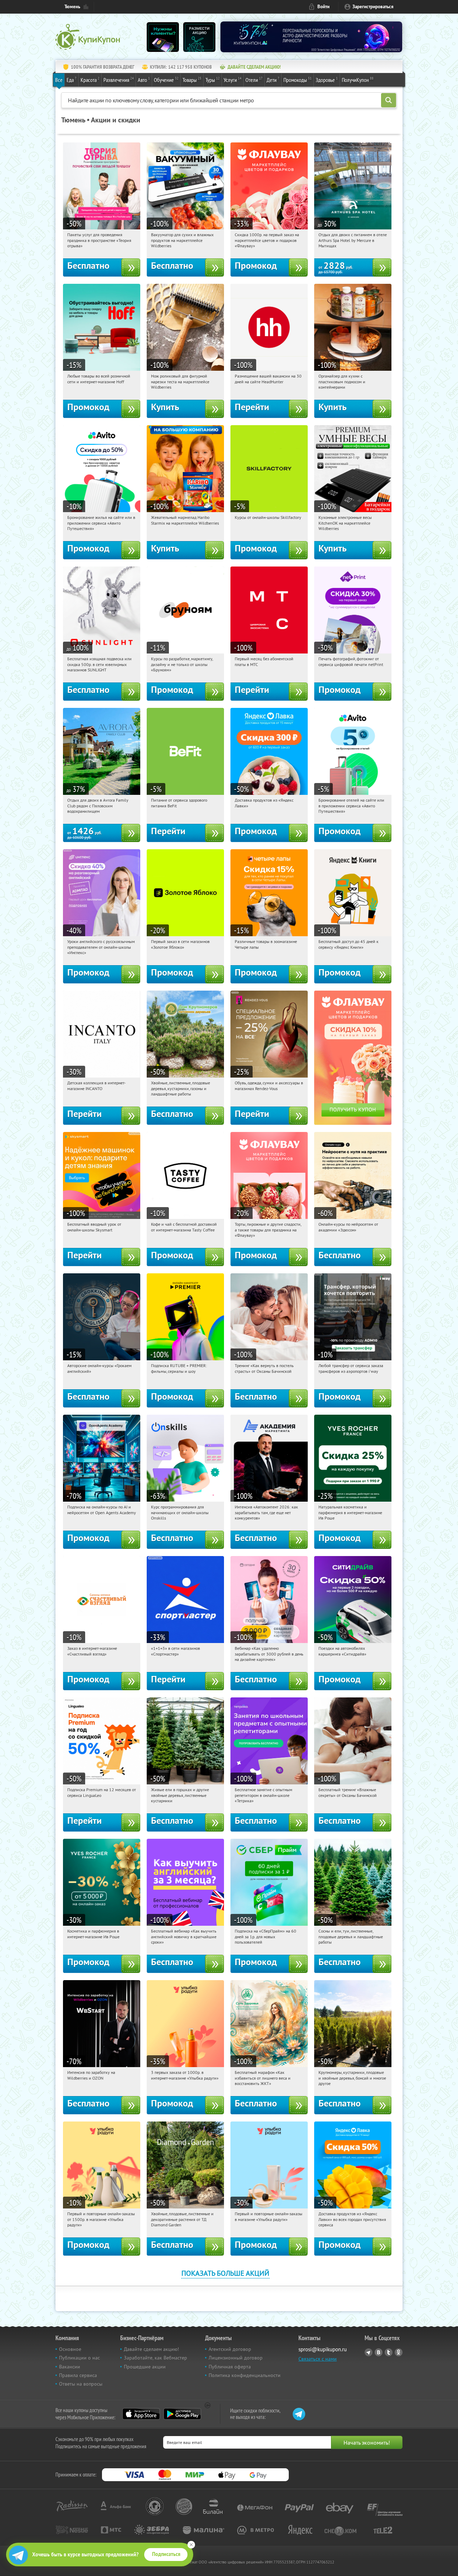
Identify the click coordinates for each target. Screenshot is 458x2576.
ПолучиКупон (358, 80)
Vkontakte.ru (379, 2352)
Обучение (166, 80)
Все (59, 80)
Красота (90, 80)
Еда (72, 80)
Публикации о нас (79, 2358)
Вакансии (70, 2367)
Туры (213, 80)
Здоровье (327, 80)
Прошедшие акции (145, 2367)
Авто (144, 80)
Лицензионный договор (236, 2358)
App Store (141, 2414)
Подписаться (166, 2554)
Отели (254, 80)
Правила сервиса (78, 2375)
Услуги (233, 80)
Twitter (389, 2352)
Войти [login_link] (323, 7)
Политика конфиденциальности (245, 2375)
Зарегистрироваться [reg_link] (373, 7)
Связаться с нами (318, 2359)
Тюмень (72, 7)
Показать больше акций (225, 2273)
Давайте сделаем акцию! (151, 2349)
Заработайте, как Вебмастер (155, 2358)
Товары (192, 80)
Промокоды (298, 80)
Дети (273, 80)
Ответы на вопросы (81, 2384)
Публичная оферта (230, 2367)
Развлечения (119, 80)
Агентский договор (230, 2349)
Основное (70, 2349)
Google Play (182, 2414)
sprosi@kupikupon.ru (323, 2349)
